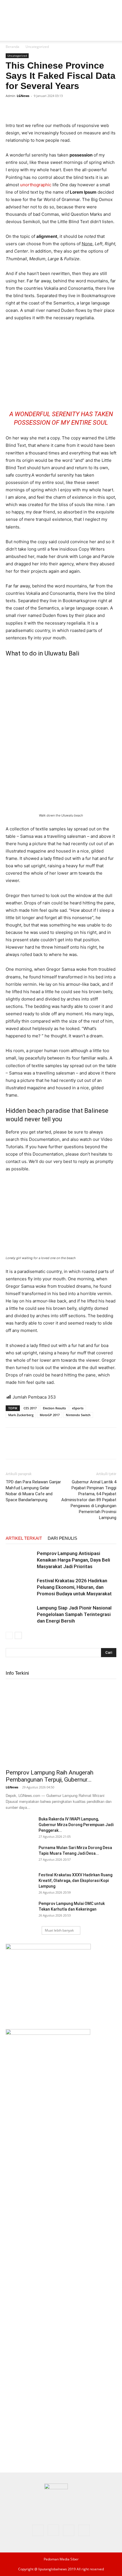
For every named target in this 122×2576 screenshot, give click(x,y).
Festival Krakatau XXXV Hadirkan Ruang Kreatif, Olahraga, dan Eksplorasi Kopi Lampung (75, 1881)
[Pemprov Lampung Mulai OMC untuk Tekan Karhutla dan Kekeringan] (20, 1911)
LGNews (23, 96)
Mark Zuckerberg (21, 1415)
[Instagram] (53, 2530)
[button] (10, 33)
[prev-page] (9, 1635)
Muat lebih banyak (59, 1930)
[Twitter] (24, 109)
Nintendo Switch (78, 1415)
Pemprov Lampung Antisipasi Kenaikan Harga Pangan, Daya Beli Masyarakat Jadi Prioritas (73, 1560)
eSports (78, 1408)
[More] (64, 109)
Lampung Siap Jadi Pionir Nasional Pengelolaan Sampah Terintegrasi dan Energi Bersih (74, 1614)
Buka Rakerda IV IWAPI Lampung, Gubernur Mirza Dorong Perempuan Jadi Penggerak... (76, 1825)
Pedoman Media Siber (61, 2559)
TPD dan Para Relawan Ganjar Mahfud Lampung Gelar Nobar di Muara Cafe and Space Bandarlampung (33, 1491)
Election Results (54, 1408)
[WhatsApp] (51, 109)
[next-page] (18, 1635)
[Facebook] (11, 109)
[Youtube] (84, 2530)
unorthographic (36, 185)
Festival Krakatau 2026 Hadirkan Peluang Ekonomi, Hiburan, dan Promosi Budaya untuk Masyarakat (74, 1587)
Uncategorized (37, 47)
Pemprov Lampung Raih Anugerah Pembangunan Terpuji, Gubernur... (50, 1776)
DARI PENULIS (62, 1538)
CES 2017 (30, 1408)
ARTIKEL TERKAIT (24, 1538)
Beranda (12, 47)
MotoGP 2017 (50, 1415)
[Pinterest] (37, 109)
